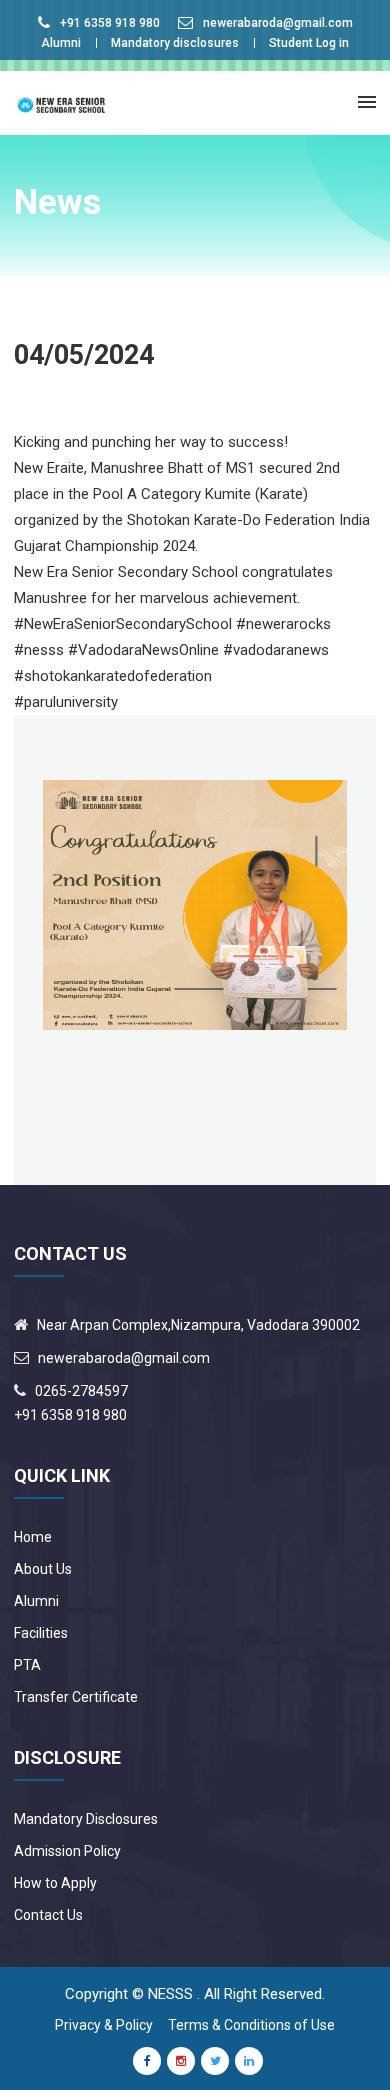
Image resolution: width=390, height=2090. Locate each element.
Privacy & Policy (104, 2025)
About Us (43, 1569)
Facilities (41, 1633)
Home (33, 1537)
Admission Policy (67, 1851)
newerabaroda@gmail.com (278, 23)
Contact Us (48, 1915)
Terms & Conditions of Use (251, 2025)
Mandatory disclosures (175, 43)
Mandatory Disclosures (86, 1819)
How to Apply (55, 1883)
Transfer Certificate (76, 1697)
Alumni (61, 43)
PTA (27, 1665)
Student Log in (309, 43)
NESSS (170, 1994)
